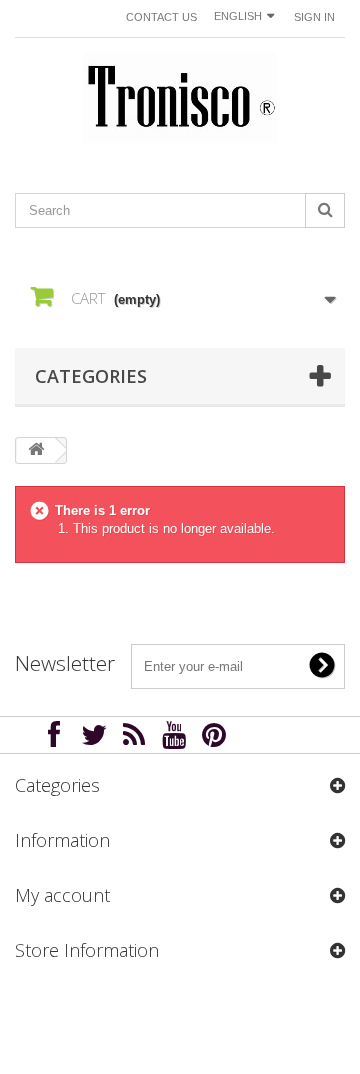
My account (62, 895)
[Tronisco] (180, 98)
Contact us (161, 17)
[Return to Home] (36, 450)
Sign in (314, 17)
